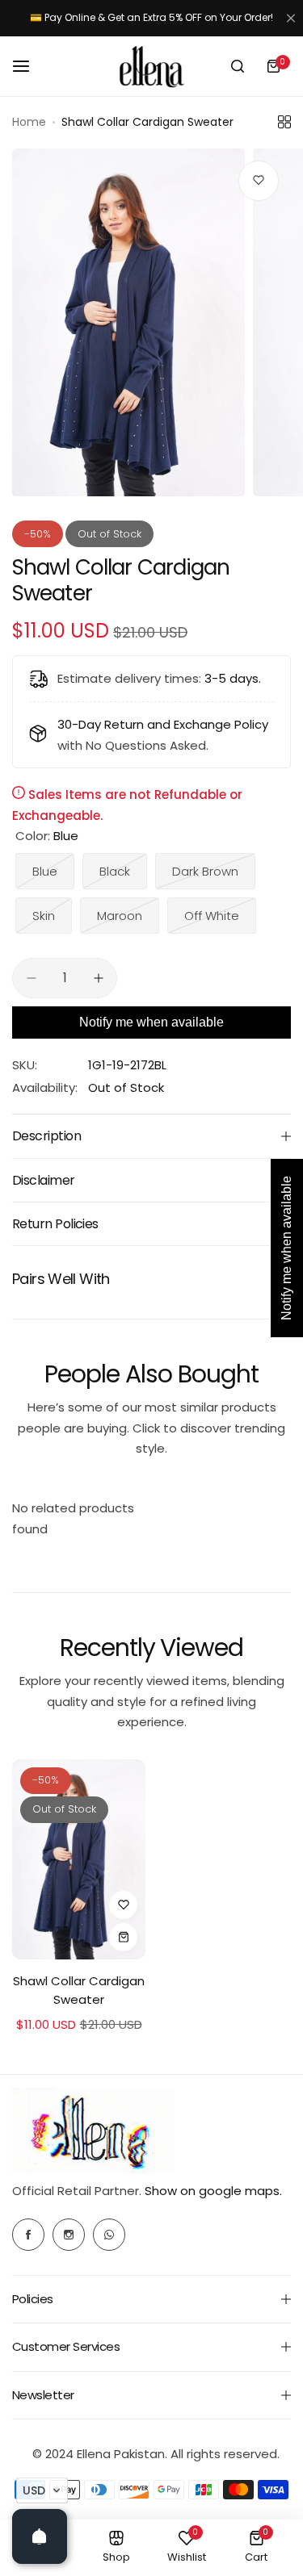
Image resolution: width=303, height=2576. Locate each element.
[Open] (40, 2536)
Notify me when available (151, 1022)
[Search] (238, 66)
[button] (42, 2490)
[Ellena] (152, 67)
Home (29, 122)
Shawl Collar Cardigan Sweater (79, 1990)
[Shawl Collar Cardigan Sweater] (79, 1859)
